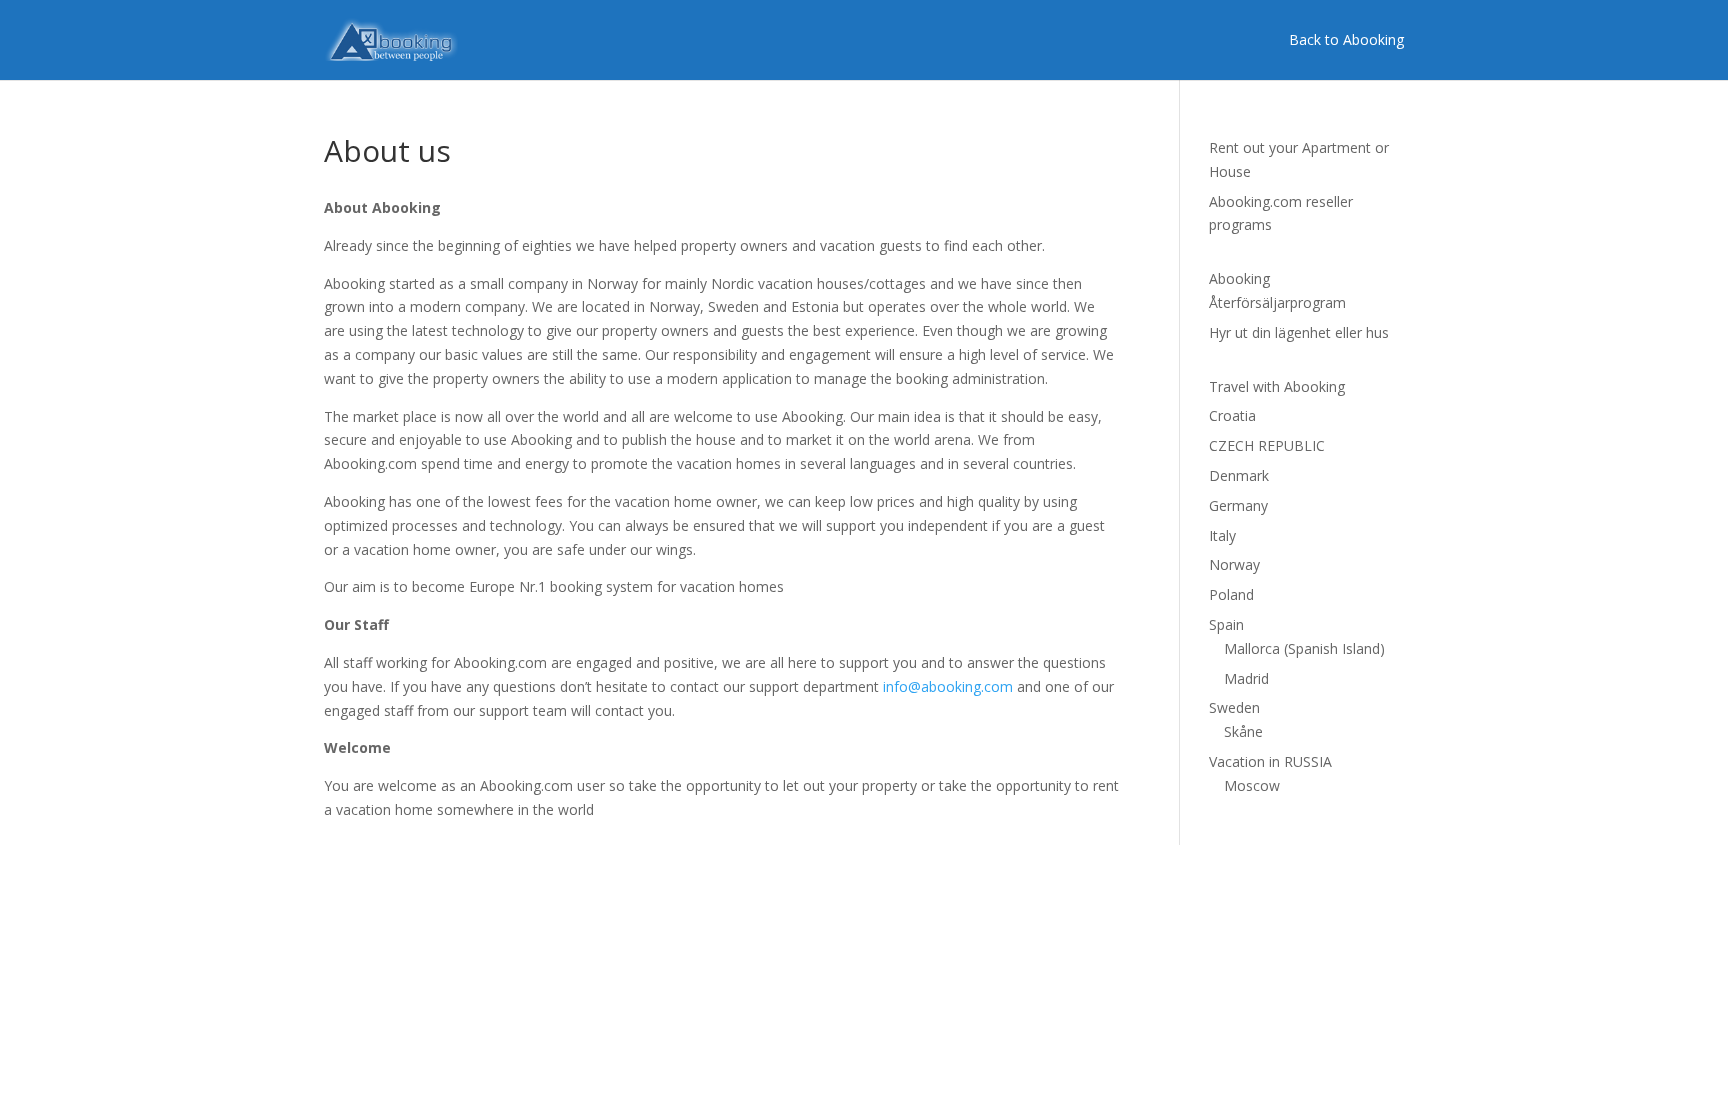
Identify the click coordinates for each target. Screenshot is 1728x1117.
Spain (1226, 624)
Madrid (1246, 678)
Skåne (1243, 731)
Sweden (1234, 707)
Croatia (1232, 415)
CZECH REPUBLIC (1267, 445)
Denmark (1239, 475)
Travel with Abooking (1277, 386)
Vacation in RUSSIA (1270, 761)
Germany (1238, 505)
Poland (1231, 594)
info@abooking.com (948, 686)
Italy (1222, 535)
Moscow (1252, 785)
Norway (1234, 564)
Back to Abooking (1346, 39)
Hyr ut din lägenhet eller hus (1299, 332)
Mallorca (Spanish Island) (1304, 648)
